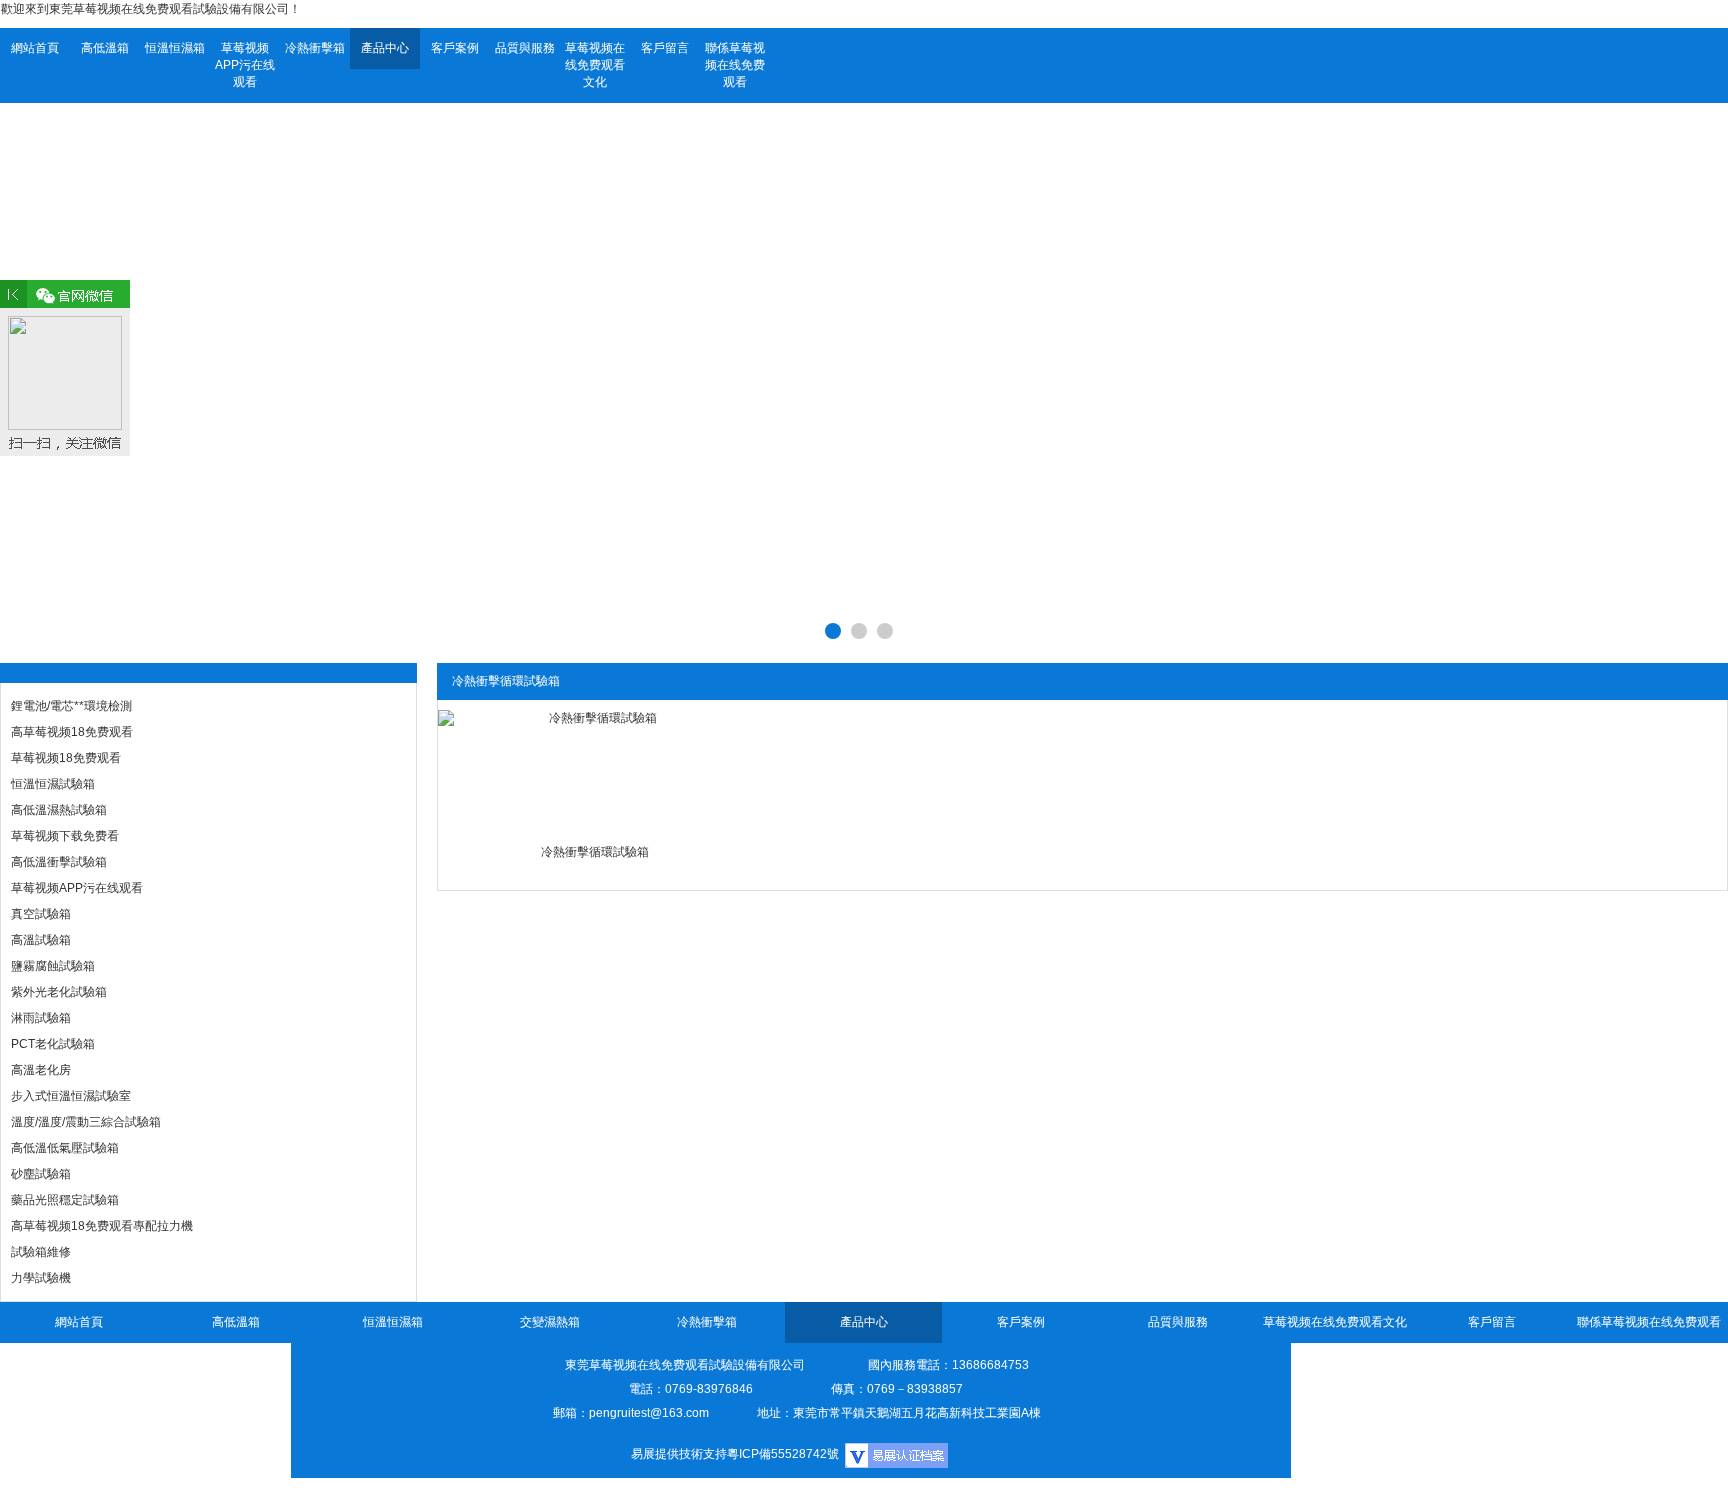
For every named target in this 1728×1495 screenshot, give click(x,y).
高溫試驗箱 (41, 940)
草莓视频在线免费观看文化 (595, 65)
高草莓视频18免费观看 (72, 732)
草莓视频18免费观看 (66, 758)
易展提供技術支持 (679, 1454)
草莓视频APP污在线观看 (245, 65)
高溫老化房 (41, 1070)
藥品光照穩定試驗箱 (65, 1200)
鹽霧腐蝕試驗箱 (53, 966)
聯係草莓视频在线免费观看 (735, 65)
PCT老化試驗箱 (53, 1044)
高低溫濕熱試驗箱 (59, 810)
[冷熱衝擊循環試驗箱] (595, 770)
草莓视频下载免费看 (65, 836)
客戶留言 (665, 48)
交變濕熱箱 (550, 1322)
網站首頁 (35, 48)
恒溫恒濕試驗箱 (53, 784)
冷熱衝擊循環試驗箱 (595, 852)
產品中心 (385, 48)
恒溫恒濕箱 (175, 48)
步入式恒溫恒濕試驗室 (71, 1096)
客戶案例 (455, 48)
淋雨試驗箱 (41, 1018)
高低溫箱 (105, 48)
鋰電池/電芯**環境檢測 (71, 706)
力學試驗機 (41, 1278)
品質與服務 (525, 48)
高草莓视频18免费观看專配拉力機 (102, 1226)
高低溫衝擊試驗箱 (59, 862)
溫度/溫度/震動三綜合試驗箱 (86, 1122)
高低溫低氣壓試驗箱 (65, 1148)
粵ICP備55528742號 (783, 1454)
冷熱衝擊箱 (315, 48)
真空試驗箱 (41, 914)
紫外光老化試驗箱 (59, 992)
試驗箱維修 (41, 1252)
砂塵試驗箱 (41, 1174)
